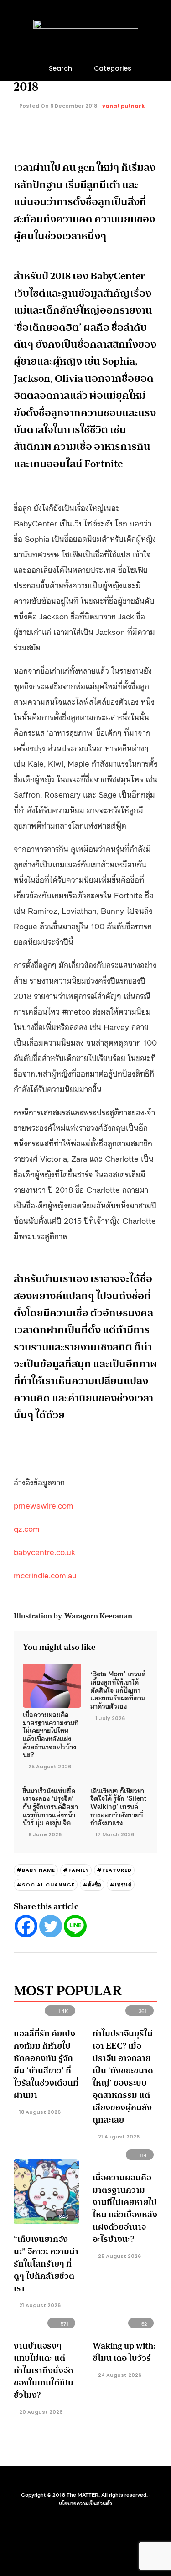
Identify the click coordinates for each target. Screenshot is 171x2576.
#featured (114, 1870)
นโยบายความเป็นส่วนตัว (85, 2503)
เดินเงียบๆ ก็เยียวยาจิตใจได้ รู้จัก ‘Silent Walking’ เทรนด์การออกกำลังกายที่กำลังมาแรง (118, 1806)
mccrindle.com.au (45, 1575)
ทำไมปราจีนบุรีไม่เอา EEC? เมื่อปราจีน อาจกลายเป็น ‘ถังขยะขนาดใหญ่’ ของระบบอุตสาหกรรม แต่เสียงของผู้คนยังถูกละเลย (123, 2077)
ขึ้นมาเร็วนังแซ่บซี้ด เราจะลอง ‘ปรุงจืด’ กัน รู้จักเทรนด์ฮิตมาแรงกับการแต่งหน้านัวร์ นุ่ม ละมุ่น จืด (50, 1806)
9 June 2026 (45, 1834)
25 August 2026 (50, 1767)
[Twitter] (51, 1926)
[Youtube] (79, 2480)
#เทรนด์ (121, 1885)
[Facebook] (26, 1926)
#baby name (36, 1870)
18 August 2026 (39, 2112)
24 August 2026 (119, 2375)
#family (76, 1870)
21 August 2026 (118, 2137)
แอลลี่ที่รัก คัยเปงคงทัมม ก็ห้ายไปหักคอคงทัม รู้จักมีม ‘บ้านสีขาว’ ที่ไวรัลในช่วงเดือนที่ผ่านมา (46, 2064)
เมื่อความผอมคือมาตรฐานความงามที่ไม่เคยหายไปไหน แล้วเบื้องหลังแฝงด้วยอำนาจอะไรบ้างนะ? (51, 1734)
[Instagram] (92, 2480)
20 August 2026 (40, 2412)
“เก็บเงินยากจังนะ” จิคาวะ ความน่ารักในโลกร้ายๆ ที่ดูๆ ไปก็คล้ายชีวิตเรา (46, 2264)
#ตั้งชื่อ (92, 1885)
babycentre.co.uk (44, 1551)
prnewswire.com (44, 1505)
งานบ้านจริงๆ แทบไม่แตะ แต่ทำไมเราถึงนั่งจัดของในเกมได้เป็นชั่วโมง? (44, 2370)
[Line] (75, 1926)
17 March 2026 (115, 1834)
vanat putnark (123, 106)
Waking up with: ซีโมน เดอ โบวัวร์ (124, 2352)
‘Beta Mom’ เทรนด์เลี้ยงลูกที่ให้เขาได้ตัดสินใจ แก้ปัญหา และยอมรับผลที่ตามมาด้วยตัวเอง (118, 1690)
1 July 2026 (110, 1718)
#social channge (46, 1885)
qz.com (27, 1528)
